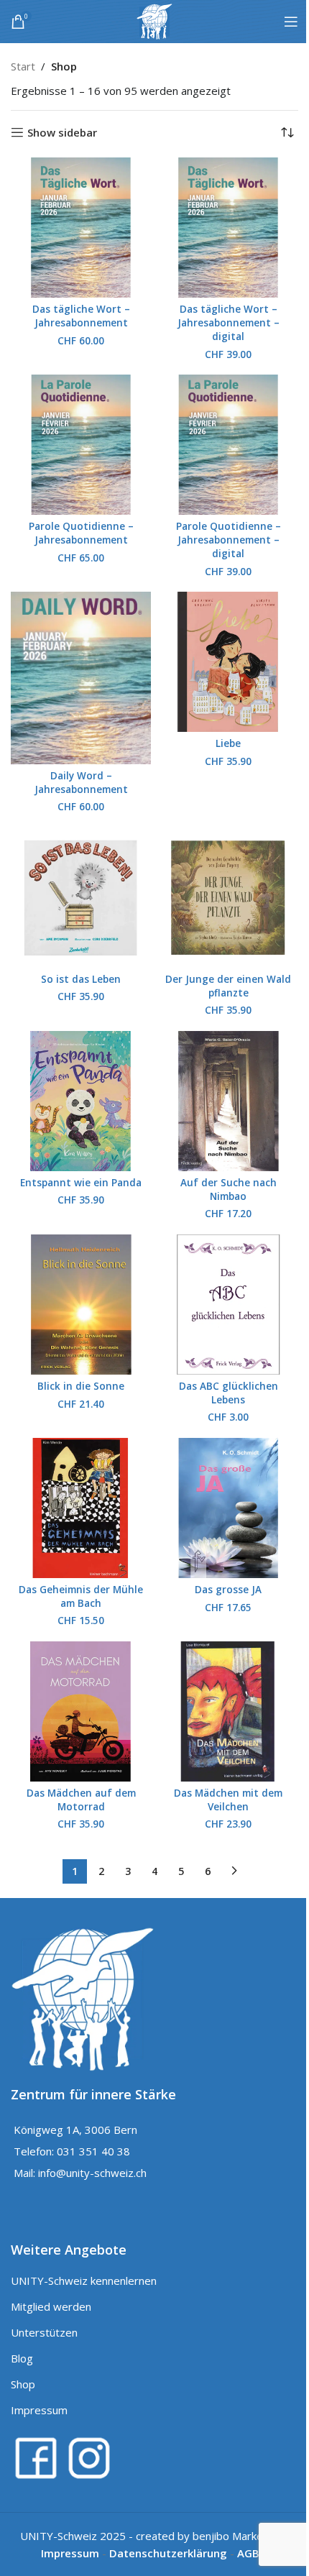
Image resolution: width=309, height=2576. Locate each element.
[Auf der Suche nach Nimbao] (228, 1101)
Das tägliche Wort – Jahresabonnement (81, 316)
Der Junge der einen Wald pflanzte (228, 986)
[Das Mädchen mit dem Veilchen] (228, 1711)
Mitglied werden (51, 2306)
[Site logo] (154, 20)
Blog (22, 2358)
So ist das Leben (81, 979)
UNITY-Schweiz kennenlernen (84, 2281)
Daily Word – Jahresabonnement (81, 783)
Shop (23, 2384)
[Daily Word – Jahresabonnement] (81, 678)
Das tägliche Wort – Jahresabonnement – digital (229, 323)
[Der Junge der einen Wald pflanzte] (228, 898)
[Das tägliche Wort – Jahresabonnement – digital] (228, 228)
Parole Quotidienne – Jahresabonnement (81, 533)
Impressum (39, 2410)
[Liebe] (228, 662)
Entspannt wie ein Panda (81, 1183)
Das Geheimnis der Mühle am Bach (81, 1596)
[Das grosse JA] (228, 1508)
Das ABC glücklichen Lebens (229, 1393)
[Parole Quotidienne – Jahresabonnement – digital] (228, 445)
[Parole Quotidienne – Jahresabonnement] (81, 445)
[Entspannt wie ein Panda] (81, 1101)
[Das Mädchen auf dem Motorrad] (81, 1711)
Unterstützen (44, 2332)
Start (23, 66)
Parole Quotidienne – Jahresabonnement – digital (229, 540)
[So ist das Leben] (81, 898)
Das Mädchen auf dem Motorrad (81, 1800)
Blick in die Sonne (81, 1386)
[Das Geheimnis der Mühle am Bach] (81, 1508)
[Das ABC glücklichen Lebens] (228, 1305)
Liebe (228, 743)
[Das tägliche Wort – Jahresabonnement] (81, 228)
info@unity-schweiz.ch (92, 2173)
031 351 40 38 (93, 2151)
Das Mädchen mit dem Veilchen (228, 1800)
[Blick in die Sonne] (81, 1305)
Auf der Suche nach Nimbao (229, 1190)
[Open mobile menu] (291, 22)
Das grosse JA (228, 1590)
